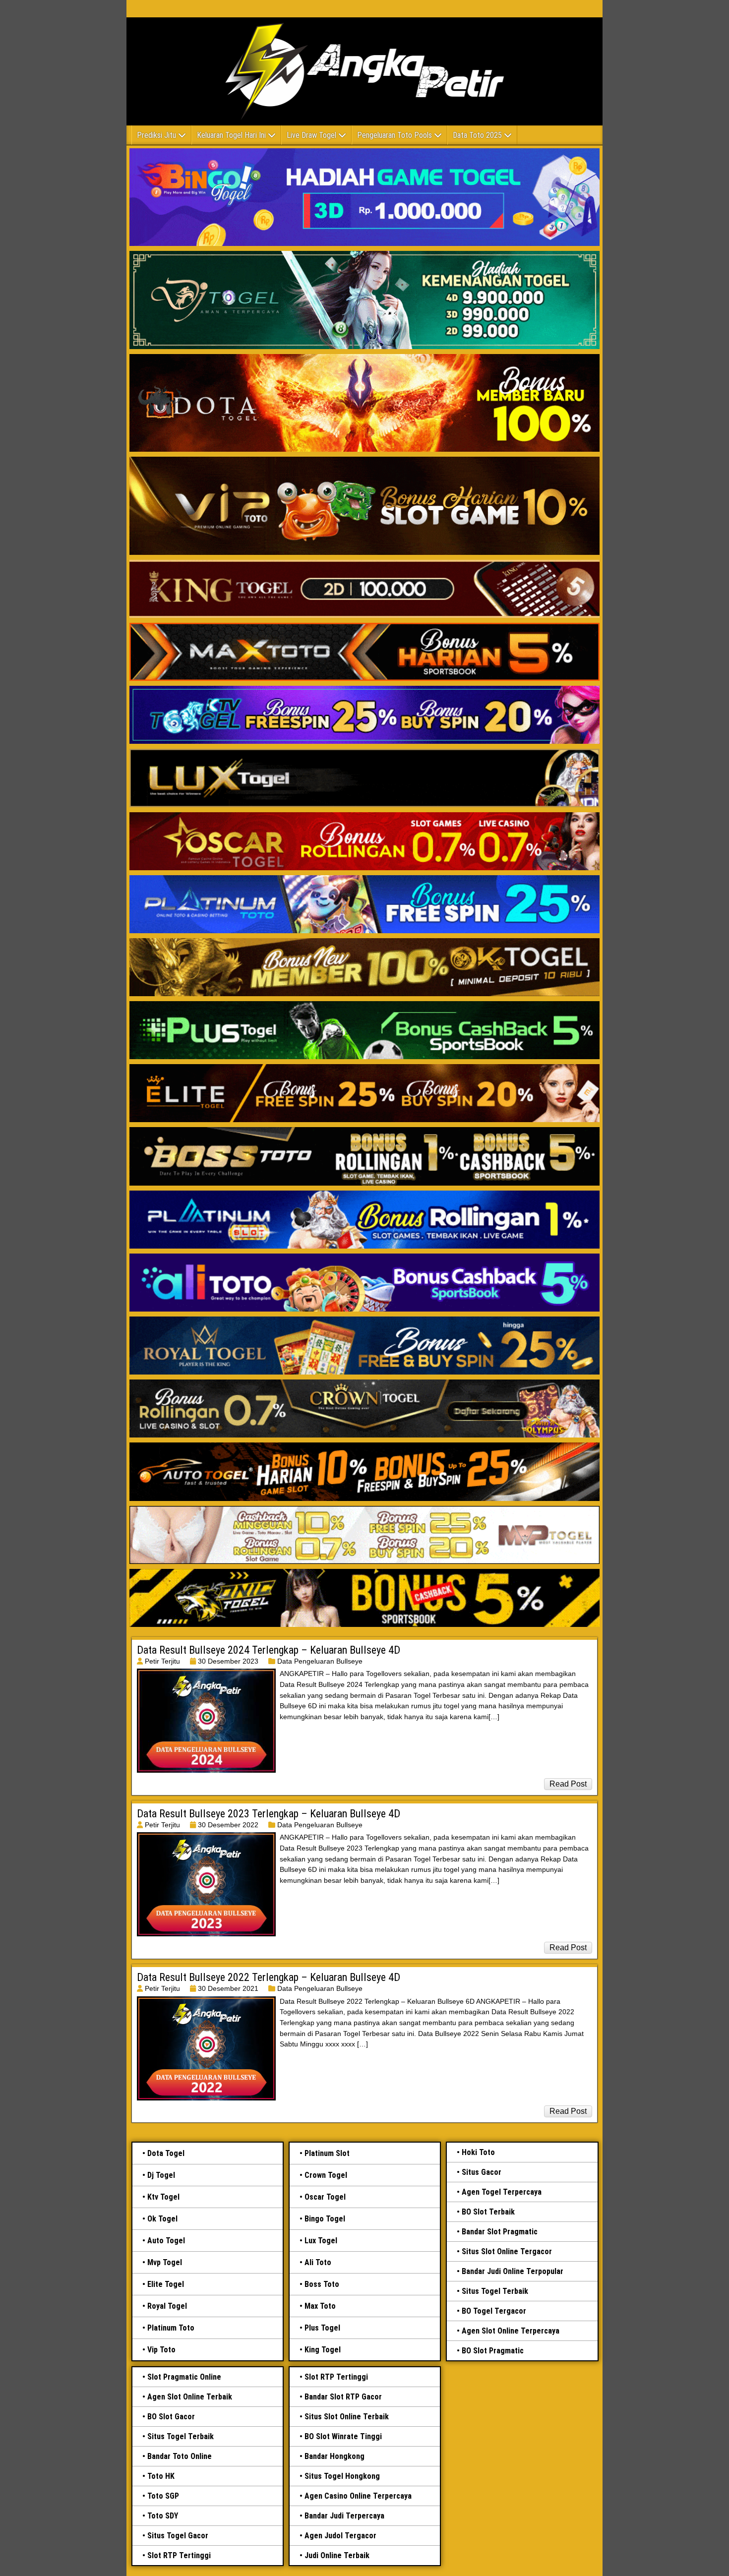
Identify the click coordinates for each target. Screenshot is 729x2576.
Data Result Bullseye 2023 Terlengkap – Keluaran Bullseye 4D (269, 1814)
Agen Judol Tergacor (340, 2536)
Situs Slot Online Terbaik (347, 2417)
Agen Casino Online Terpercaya (358, 2496)
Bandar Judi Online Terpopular (513, 2271)
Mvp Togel (165, 2262)
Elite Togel (166, 2284)
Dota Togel (166, 2153)
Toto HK (161, 2476)
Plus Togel (322, 2328)
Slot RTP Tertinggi (179, 2555)
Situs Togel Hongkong (342, 2476)
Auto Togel (166, 2241)
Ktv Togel (163, 2197)
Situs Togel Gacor (178, 2536)
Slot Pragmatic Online (184, 2377)
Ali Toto (318, 2262)
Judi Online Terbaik (337, 2555)
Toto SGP (163, 2496)
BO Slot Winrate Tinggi (343, 2436)
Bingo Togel (325, 2219)
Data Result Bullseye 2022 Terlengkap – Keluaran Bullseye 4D (269, 1977)
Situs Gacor (482, 2172)
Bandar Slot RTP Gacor (343, 2397)
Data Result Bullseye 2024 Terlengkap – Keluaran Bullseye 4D (269, 1650)
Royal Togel (167, 2306)
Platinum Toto (171, 2328)
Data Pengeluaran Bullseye (320, 1661)
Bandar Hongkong (334, 2456)
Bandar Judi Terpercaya (344, 2516)
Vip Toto (161, 2350)
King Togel (323, 2350)
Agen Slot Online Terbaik (190, 2397)
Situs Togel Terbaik (495, 2291)
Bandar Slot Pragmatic (500, 2232)
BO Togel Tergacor (494, 2311)
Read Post (568, 1784)
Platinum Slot (327, 2153)
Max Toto (320, 2306)
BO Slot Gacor (171, 2417)
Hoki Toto (478, 2152)
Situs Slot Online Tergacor (507, 2251)
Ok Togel (162, 2219)
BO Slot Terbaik (488, 2212)
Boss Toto (322, 2284)
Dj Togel (161, 2175)
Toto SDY (163, 2516)
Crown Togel (326, 2175)
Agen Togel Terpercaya (502, 2192)
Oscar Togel (325, 2197)
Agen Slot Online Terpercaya (511, 2331)
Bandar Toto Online (180, 2456)
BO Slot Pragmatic (493, 2351)
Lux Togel (321, 2241)
